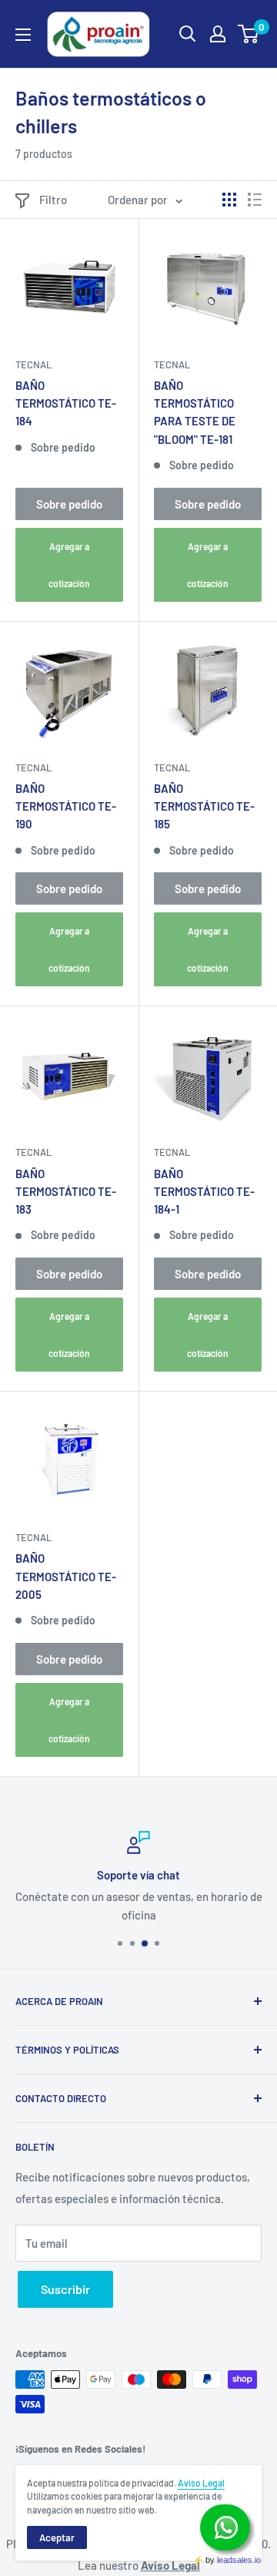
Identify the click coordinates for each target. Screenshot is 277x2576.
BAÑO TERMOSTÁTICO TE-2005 (66, 1576)
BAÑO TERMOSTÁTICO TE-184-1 (204, 1192)
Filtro (53, 200)
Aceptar (57, 2537)
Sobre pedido (69, 504)
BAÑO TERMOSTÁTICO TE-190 (66, 806)
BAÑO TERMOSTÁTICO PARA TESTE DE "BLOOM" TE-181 (195, 412)
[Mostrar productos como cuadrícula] (229, 200)
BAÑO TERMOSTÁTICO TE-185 (204, 806)
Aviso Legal (201, 2483)
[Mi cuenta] (218, 34)
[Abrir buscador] (188, 34)
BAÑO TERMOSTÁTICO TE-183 (66, 1192)
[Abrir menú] (23, 35)
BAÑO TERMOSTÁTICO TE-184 (66, 403)
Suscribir (65, 2289)
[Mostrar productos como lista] (255, 200)
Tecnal (33, 364)
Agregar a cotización (69, 565)
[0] (249, 34)
